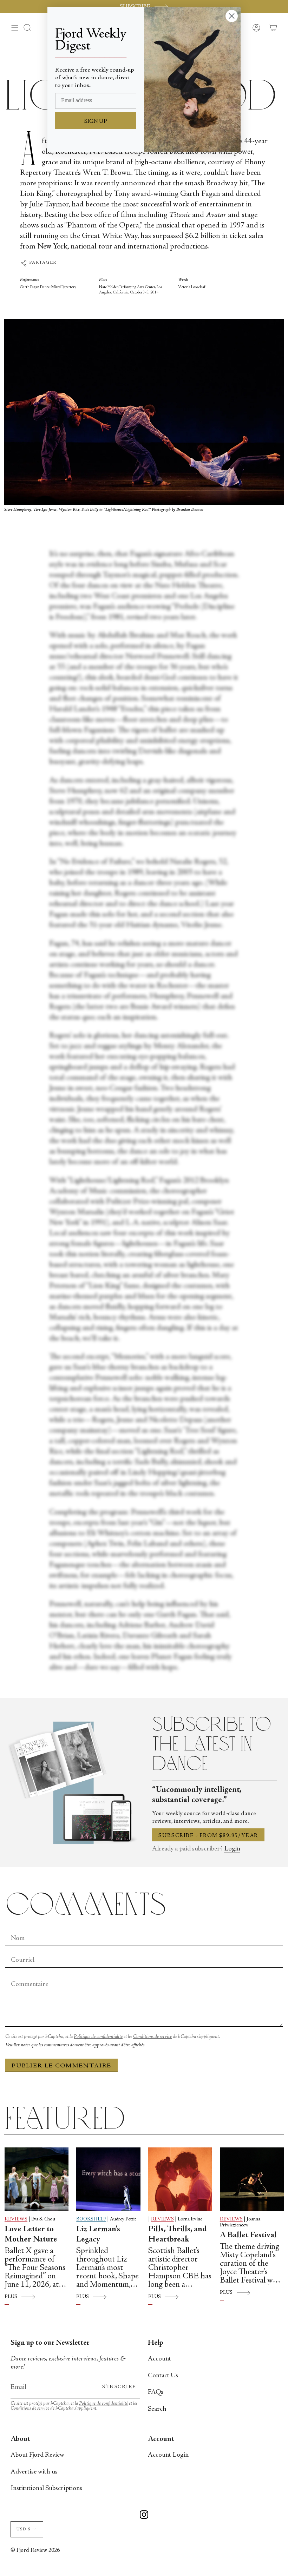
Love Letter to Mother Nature (31, 2235)
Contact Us (163, 2376)
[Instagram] (144, 2516)
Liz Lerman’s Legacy (98, 2235)
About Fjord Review (37, 2455)
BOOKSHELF (91, 2219)
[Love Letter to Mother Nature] (37, 2179)
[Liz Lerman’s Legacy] (108, 2179)
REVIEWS (16, 2219)
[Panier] (273, 28)
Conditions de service (152, 2037)
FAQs (156, 2392)
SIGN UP (96, 121)
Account (159, 2359)
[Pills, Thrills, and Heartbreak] (180, 2179)
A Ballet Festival (248, 2236)
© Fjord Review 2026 (35, 2551)
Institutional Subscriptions (46, 2488)
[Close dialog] (232, 16)
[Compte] (256, 28)
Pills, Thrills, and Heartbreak (178, 2235)
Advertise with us (34, 2472)
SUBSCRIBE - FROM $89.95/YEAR (208, 1836)
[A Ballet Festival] (252, 2179)
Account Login (168, 2455)
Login (232, 1849)
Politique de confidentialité (98, 2037)
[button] (27, 28)
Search (157, 2409)
